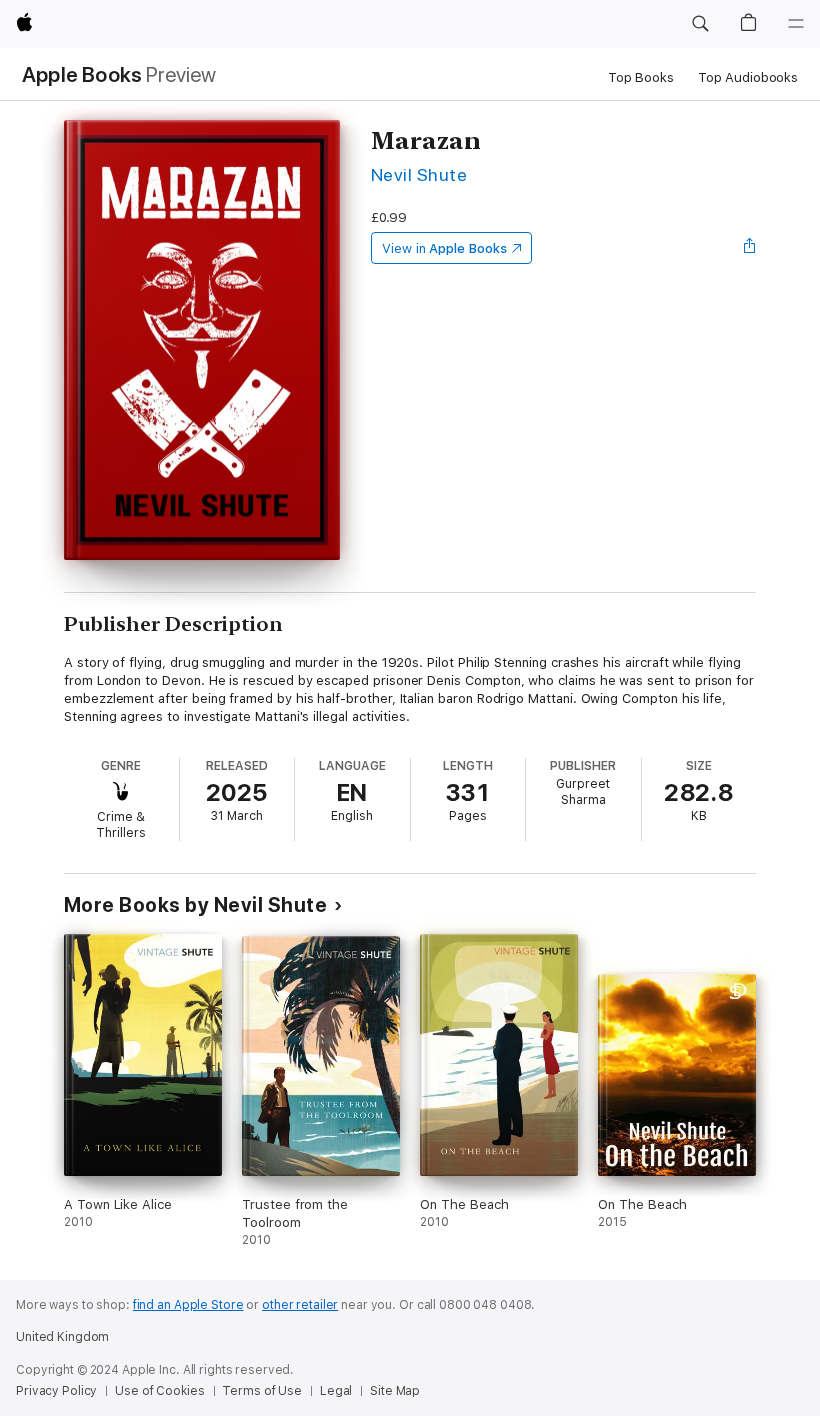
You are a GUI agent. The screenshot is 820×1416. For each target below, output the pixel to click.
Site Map (395, 1391)
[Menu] (796, 24)
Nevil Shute (419, 174)
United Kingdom (62, 1337)
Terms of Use (262, 1391)
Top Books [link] (641, 77)
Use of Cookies (159, 1391)
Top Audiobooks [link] (748, 77)
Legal (336, 1391)
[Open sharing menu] (750, 248)
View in (444, 248)
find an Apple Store (188, 1305)
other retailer (300, 1305)
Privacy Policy (56, 1391)
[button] (700, 24)
